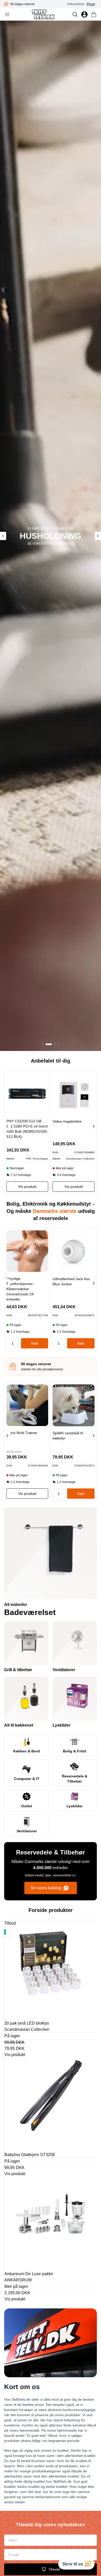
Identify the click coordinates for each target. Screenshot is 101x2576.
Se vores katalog (46, 1888)
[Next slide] (98, 536)
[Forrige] (7, 1126)
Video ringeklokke (67, 1121)
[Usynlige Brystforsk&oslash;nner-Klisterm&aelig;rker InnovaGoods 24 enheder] (27, 1251)
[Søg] (75, 14)
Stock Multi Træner (22, 1433)
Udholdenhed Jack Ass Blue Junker (71, 1281)
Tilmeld (54, 2569)
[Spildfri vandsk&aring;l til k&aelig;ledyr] (74, 1405)
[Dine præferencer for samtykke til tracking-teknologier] (5, 1932)
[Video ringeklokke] (74, 1094)
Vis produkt (15, 2055)
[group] (34, 4)
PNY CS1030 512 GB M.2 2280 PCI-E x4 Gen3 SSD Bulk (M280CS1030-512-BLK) (27, 1129)
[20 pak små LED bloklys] (51, 1972)
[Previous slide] (3, 536)
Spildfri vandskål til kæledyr (68, 1436)
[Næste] (93, 1126)
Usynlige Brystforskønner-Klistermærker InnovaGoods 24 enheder (20, 1289)
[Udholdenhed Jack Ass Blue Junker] (74, 1251)
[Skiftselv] (43, 14)
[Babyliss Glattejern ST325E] (51, 2104)
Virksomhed (75, 4)
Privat (91, 4)
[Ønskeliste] (84, 14)
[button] (43, 1044)
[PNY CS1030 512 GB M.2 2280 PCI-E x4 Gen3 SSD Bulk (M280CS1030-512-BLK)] (27, 1094)
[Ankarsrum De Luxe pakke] (51, 2223)
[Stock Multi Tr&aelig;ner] (27, 1405)
